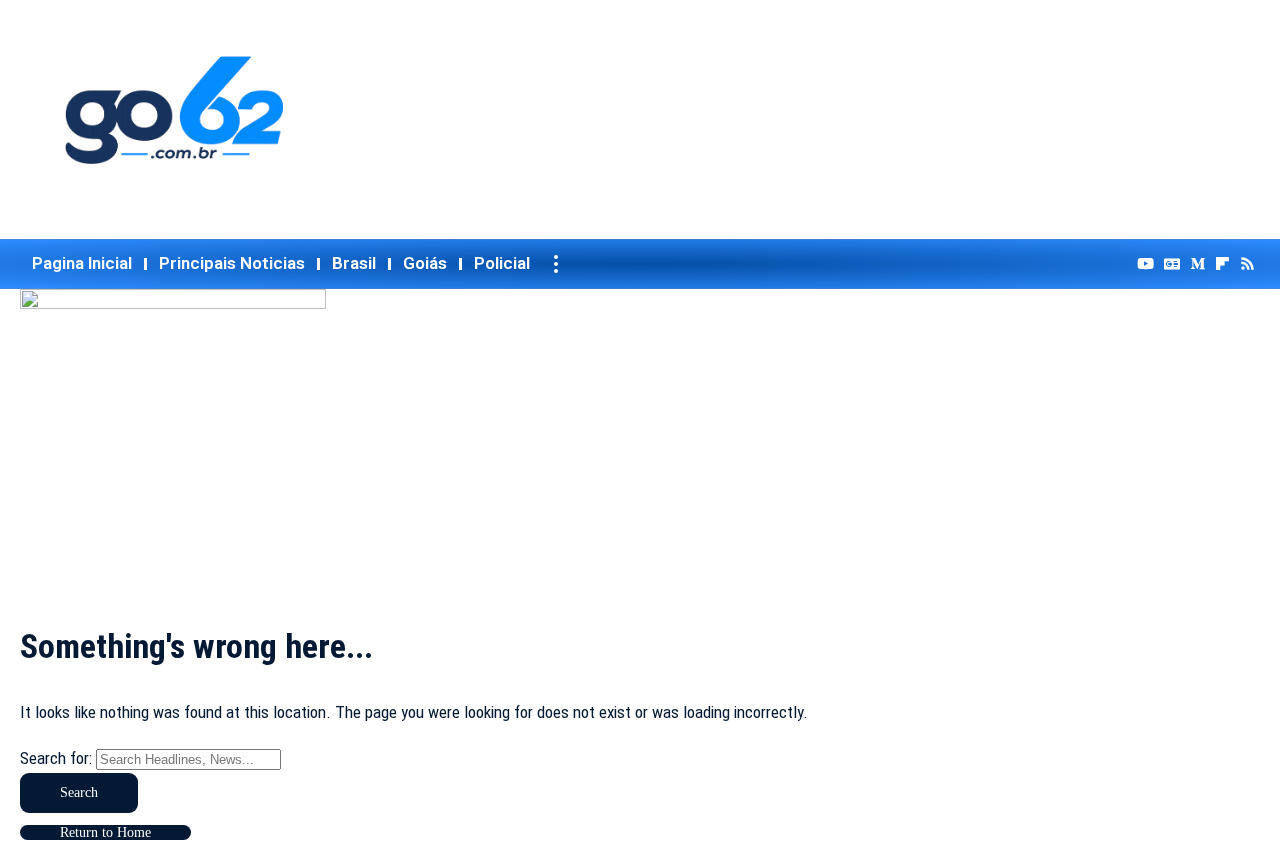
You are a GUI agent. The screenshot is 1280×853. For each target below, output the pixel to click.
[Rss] (1247, 264)
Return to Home (105, 832)
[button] (556, 264)
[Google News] (1172, 264)
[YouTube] (1145, 264)
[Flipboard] (1222, 264)
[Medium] (1197, 264)
